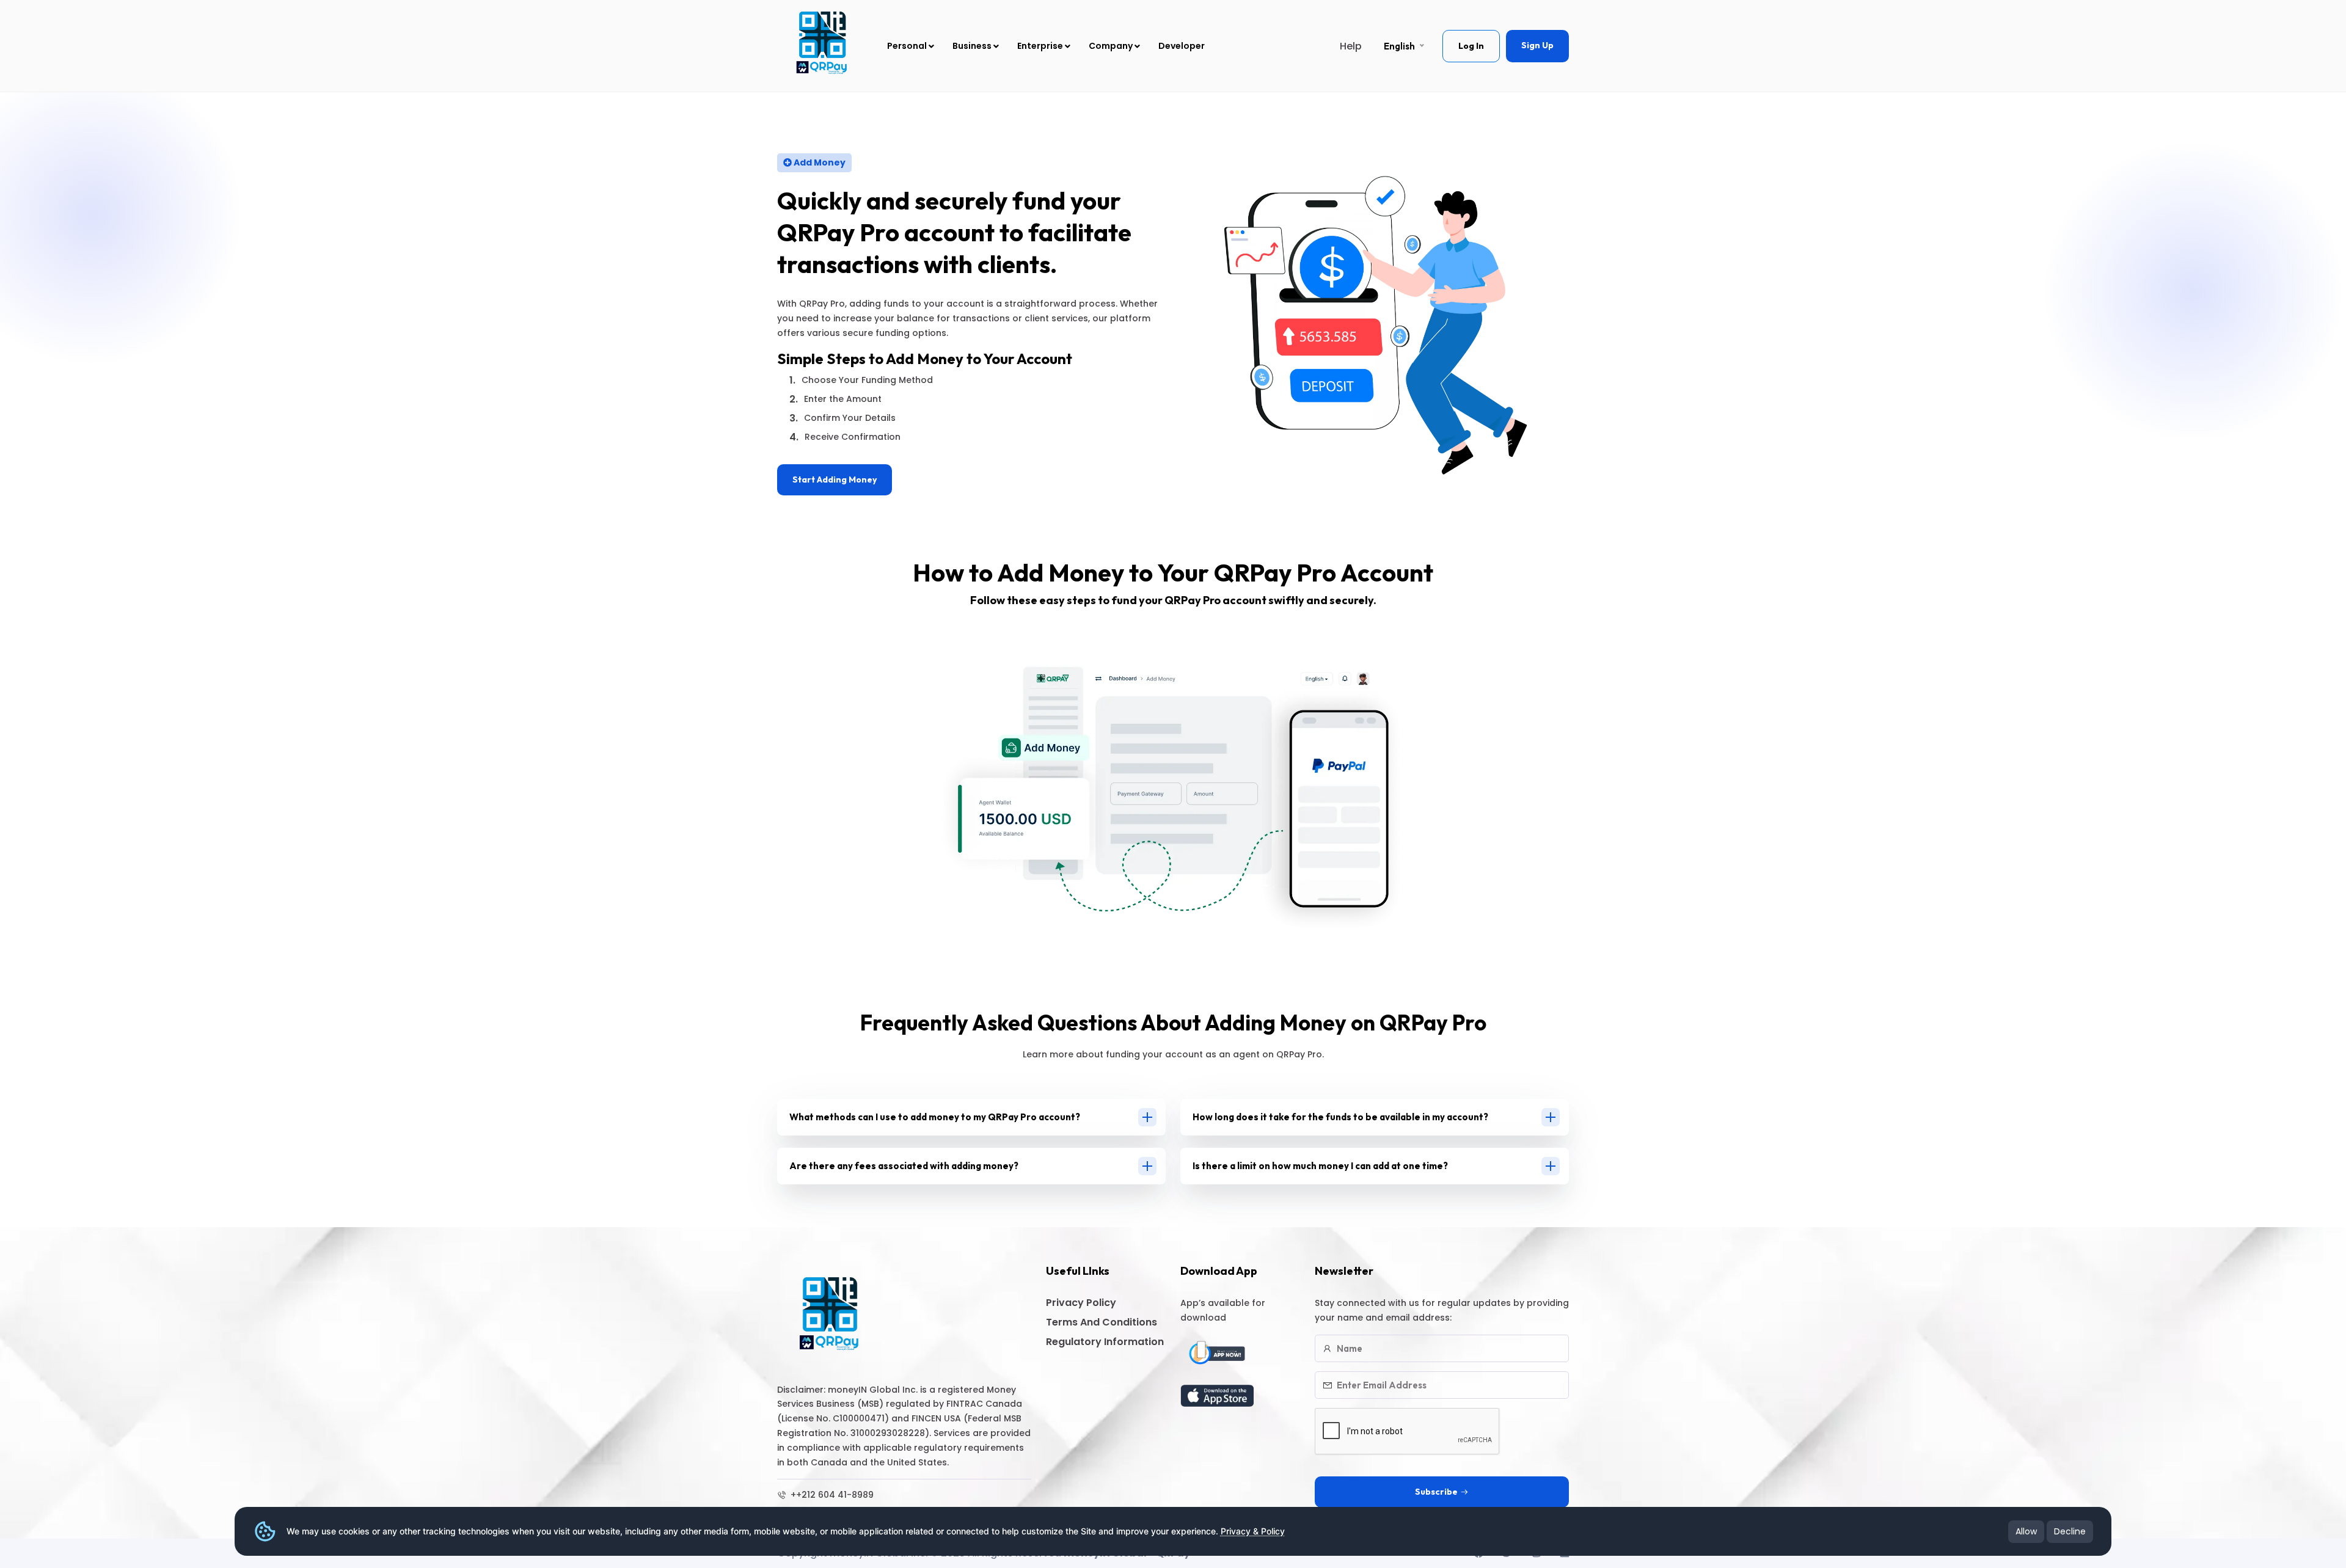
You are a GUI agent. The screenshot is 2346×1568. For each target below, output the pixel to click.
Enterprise (1041, 46)
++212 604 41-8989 (831, 1495)
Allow (2026, 1531)
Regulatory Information (1105, 1342)
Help (1351, 46)
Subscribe (1436, 1492)
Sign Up (1537, 45)
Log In (1471, 46)
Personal (908, 46)
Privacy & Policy (1253, 1531)
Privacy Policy (1081, 1303)
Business (973, 46)
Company (1112, 46)
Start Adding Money (835, 480)
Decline (2070, 1531)
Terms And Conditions (1102, 1322)
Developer (1182, 46)
